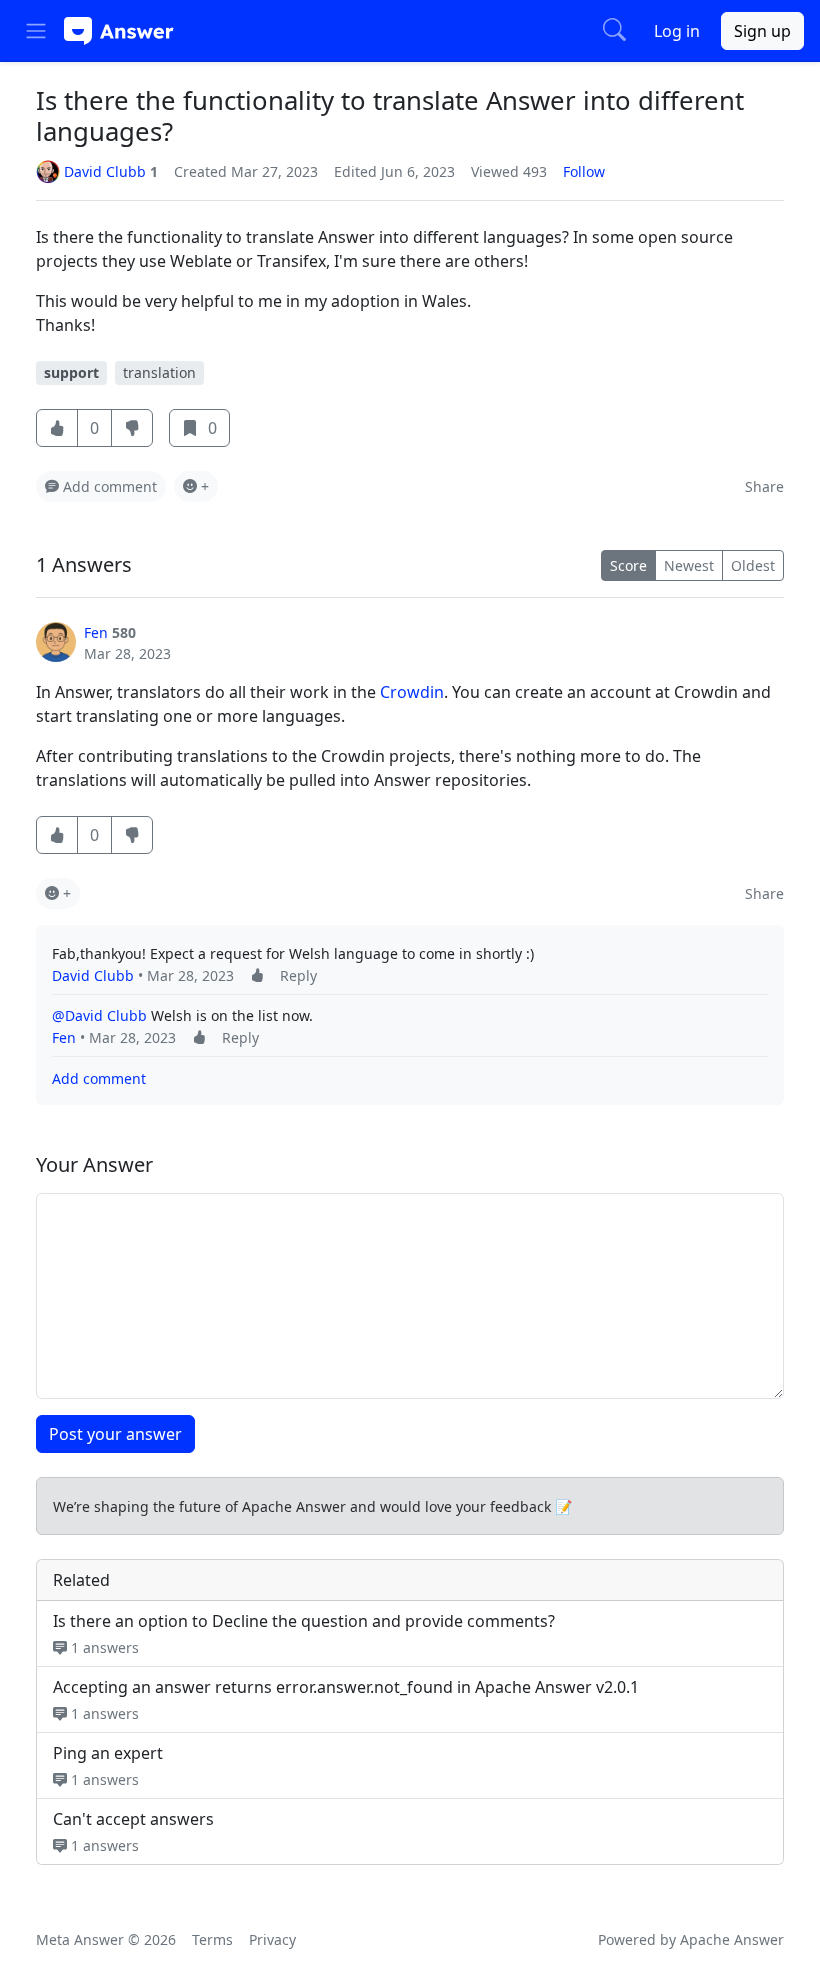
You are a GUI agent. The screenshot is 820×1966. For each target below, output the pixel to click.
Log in (677, 31)
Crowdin (412, 692)
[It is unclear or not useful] (132, 428)
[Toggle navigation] (36, 31)
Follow (584, 171)
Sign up (762, 31)
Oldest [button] (753, 565)
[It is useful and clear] (57, 428)
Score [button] (628, 565)
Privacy (272, 1939)
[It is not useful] (132, 835)
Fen (96, 632)
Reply (298, 975)
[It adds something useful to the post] (257, 975)
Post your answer (115, 1434)
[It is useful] (57, 835)
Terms (212, 1939)
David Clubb (93, 975)
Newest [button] (689, 565)
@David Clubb (99, 1015)
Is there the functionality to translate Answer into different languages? (390, 116)
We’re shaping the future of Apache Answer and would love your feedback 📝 (312, 1506)
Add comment (99, 1078)
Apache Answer (732, 1939)
